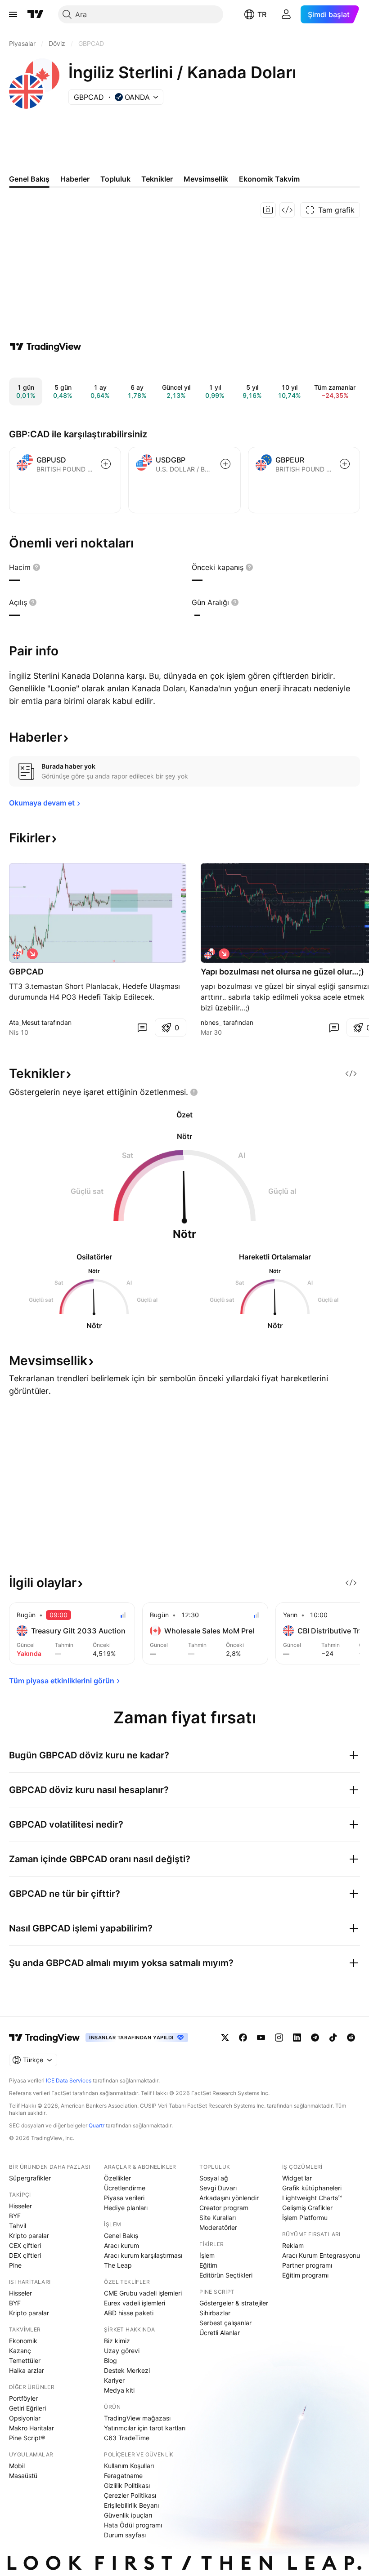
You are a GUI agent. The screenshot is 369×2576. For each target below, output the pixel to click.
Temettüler (25, 2360)
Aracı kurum (121, 2245)
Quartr (97, 2125)
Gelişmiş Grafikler (307, 2208)
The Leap (118, 2265)
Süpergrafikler (30, 2178)
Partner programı (307, 2265)
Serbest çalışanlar (225, 2323)
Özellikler (117, 2178)
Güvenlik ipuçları (128, 2515)
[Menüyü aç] (13, 14)
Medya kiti (119, 2390)
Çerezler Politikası (130, 2495)
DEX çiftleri (25, 2255)
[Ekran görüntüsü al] (268, 210)
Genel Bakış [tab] (29, 179)
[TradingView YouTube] (261, 2038)
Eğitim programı (305, 2275)
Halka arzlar (27, 2370)
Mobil (17, 2466)
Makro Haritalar (31, 2428)
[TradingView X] (225, 2038)
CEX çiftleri (25, 2245)
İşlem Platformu (305, 2218)
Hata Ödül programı (133, 2525)
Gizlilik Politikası (127, 2485)
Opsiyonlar (25, 2418)
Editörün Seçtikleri (226, 2275)
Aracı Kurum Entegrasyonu (321, 2255)
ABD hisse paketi (129, 2313)
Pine (15, 2265)
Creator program (224, 2208)
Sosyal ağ (214, 2178)
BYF (15, 2216)
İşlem (207, 2255)
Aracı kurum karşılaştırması (143, 2255)
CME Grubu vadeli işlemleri (143, 2293)
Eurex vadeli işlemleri (135, 2303)
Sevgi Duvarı (218, 2188)
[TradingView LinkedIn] (297, 2038)
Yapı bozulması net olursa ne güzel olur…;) (282, 972)
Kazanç (20, 2351)
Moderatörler (218, 2227)
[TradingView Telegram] (315, 2038)
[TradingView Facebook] (243, 2038)
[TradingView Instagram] (279, 2038)
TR (262, 14)
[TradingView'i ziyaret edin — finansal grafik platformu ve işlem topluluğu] (45, 347)
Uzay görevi (122, 2351)
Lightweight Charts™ (312, 2198)
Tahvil (18, 2226)
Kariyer (114, 2380)
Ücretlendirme (125, 2188)
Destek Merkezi (127, 2370)
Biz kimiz (117, 2341)
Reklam (293, 2245)
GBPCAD (26, 972)
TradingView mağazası (137, 2418)
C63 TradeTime (127, 2438)
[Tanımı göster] (36, 567)
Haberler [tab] (75, 179)
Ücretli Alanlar (220, 2333)
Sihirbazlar (215, 2313)
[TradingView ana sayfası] (36, 14)
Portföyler (23, 2398)
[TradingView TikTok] (333, 2038)
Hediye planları (126, 2208)
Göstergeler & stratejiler (234, 2303)
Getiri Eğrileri (27, 2408)
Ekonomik (23, 2341)
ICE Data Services (69, 2080)
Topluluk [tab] (115, 179)
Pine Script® (27, 2438)
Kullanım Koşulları (129, 2466)
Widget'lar (297, 2178)
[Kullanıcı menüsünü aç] (286, 14)
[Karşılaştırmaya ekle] (106, 464)
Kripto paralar (29, 2236)
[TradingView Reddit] (351, 2038)
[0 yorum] (142, 1028)
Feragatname (123, 2476)
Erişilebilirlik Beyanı (131, 2505)
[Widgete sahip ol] (287, 210)
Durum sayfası (125, 2535)
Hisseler (20, 2206)
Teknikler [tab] (157, 179)
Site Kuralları (218, 2218)
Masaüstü (23, 2476)
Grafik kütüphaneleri (312, 2188)
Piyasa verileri (124, 2198)
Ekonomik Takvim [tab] (269, 179)
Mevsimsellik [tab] (206, 179)
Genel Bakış (121, 2236)
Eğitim (208, 2265)
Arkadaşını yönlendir (229, 2198)
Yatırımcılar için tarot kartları (145, 2428)
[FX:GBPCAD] (18, 954)
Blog (110, 2360)
